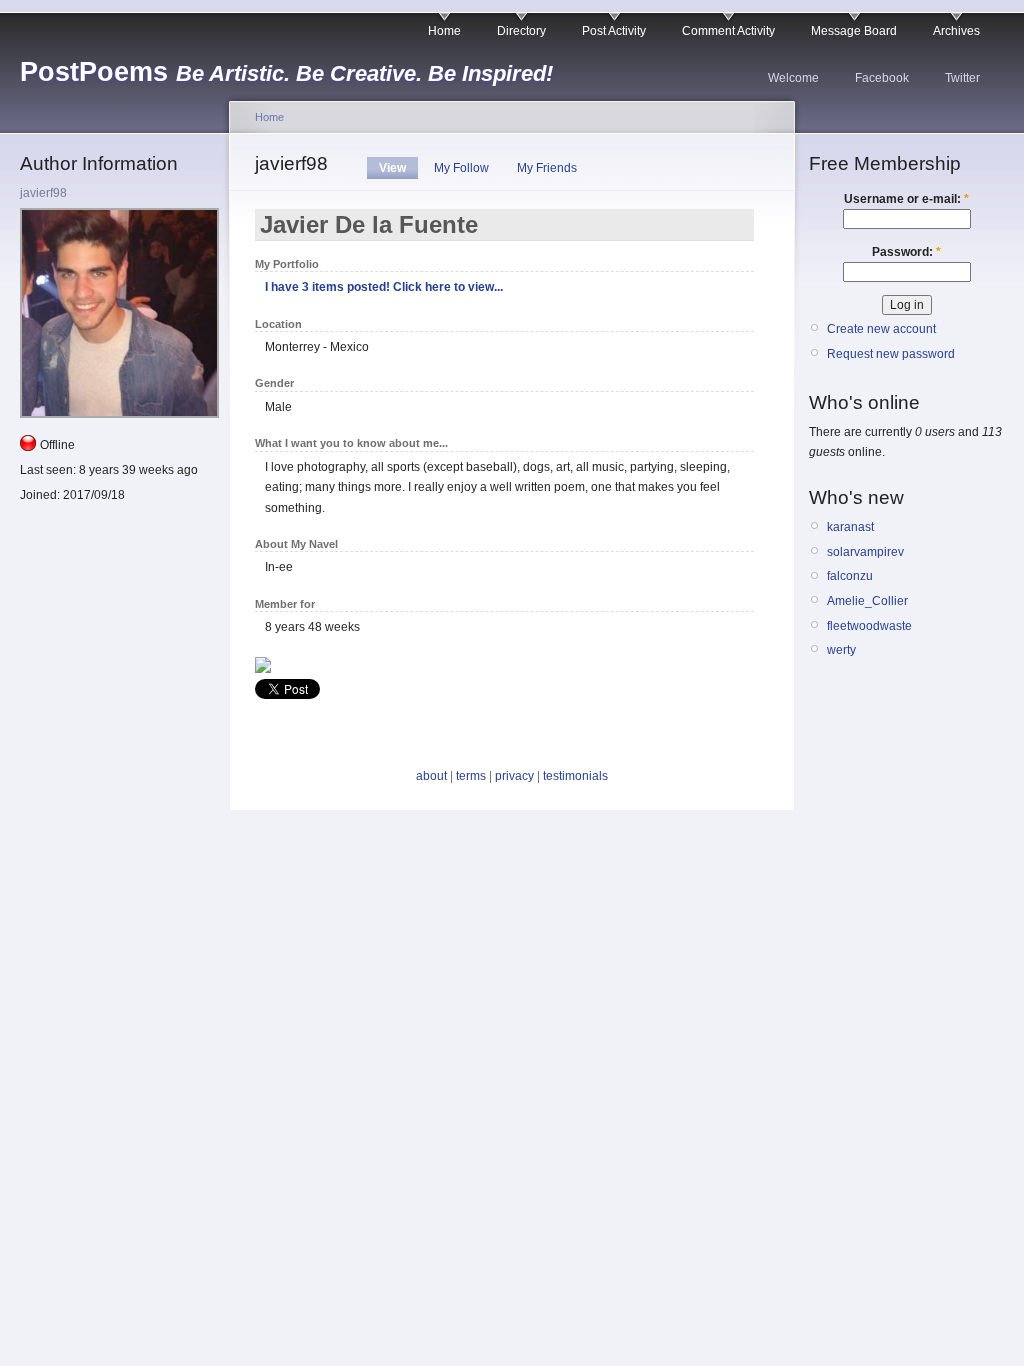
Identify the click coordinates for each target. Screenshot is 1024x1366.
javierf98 (43, 193)
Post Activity (614, 31)
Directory (521, 31)
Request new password (891, 354)
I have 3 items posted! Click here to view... (384, 287)
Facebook (882, 78)
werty (841, 650)
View (392, 168)
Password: (906, 252)
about (431, 776)
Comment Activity (728, 31)
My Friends (547, 168)
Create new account (881, 329)
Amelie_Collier (867, 601)
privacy (514, 776)
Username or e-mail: (906, 199)
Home (444, 31)
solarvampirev (865, 552)
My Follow (461, 168)
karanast (850, 527)
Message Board (854, 31)
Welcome (793, 78)
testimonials (575, 776)
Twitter (962, 78)
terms (471, 776)
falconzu (850, 576)
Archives (956, 31)
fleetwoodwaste (869, 626)
